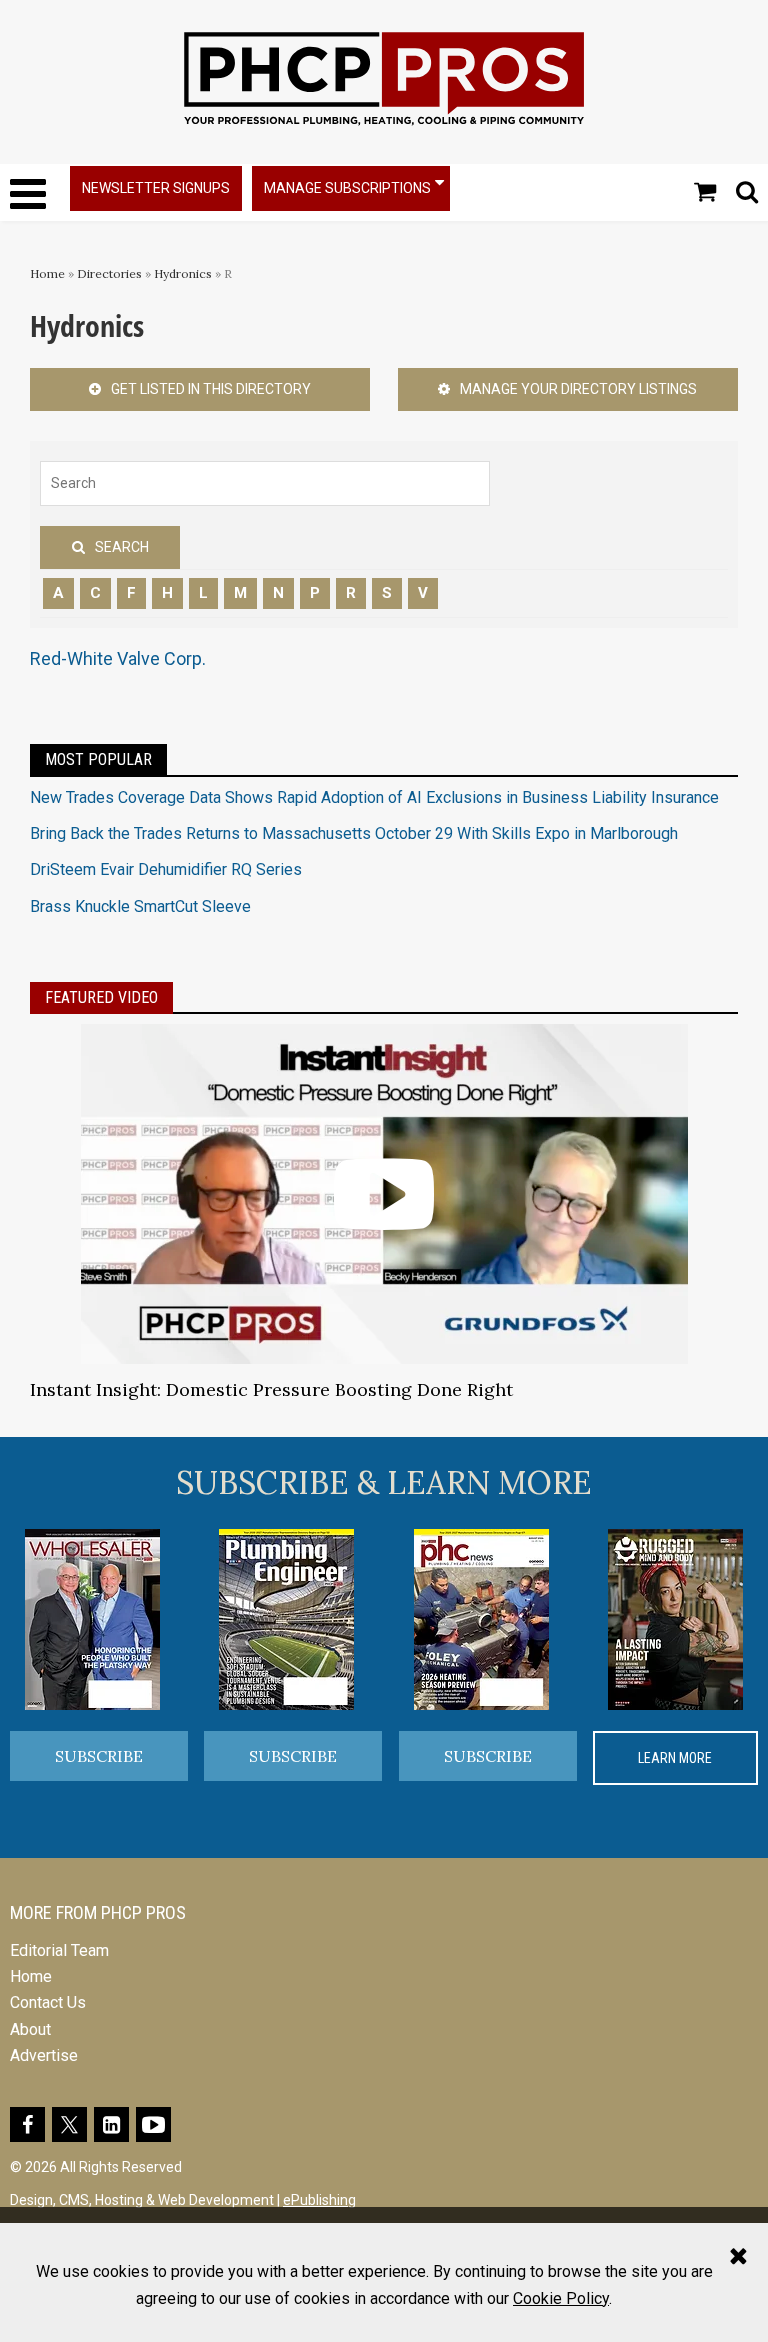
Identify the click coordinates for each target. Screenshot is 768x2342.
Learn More (675, 1758)
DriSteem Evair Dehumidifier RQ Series (166, 869)
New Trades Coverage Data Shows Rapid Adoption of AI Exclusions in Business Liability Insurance (374, 797)
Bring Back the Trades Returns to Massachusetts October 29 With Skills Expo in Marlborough (354, 833)
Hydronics (183, 273)
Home (47, 273)
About (30, 2029)
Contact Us (48, 2002)
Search (122, 547)
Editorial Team (59, 1950)
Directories (109, 273)
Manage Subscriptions (347, 188)
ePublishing (319, 2200)
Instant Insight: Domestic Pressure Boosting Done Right (271, 1389)
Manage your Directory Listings (578, 389)
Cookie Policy (561, 2298)
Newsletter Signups (156, 188)
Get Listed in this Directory (211, 389)
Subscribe (99, 1756)
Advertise (44, 2055)
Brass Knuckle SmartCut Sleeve (140, 906)
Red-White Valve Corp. (118, 658)
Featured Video (101, 997)
